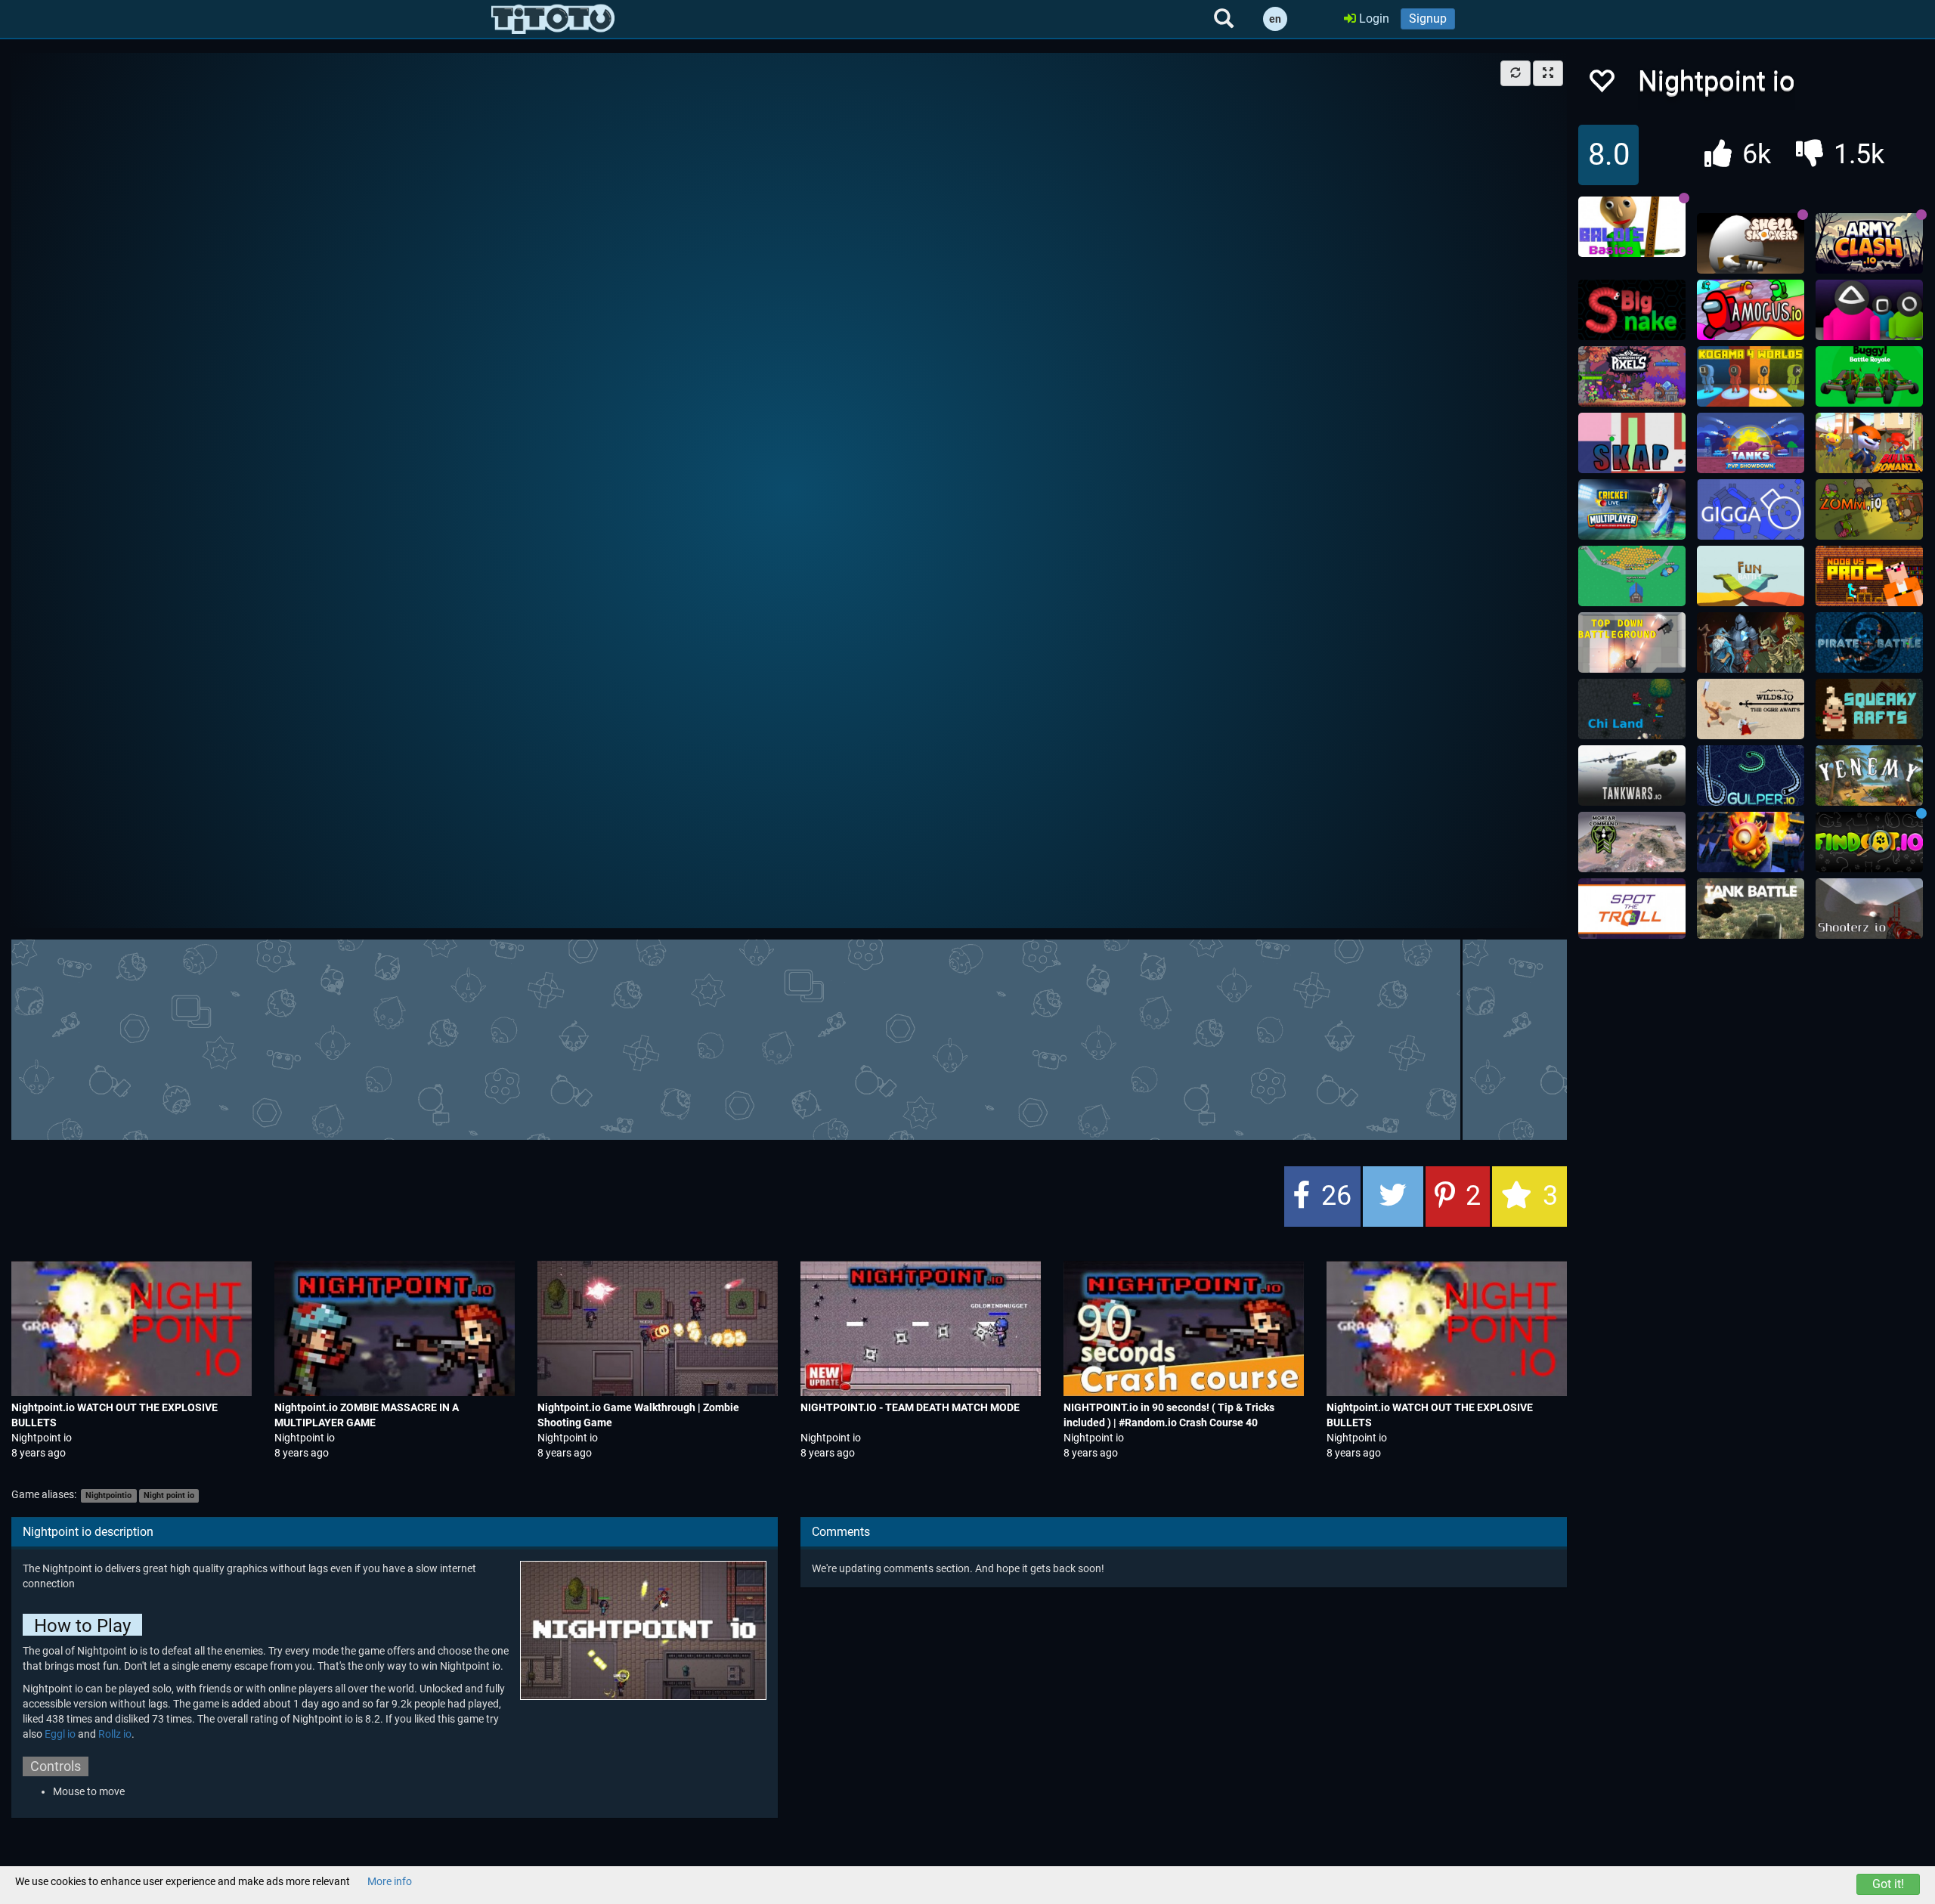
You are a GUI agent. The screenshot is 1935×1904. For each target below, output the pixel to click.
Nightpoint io (42, 1438)
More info (390, 1881)
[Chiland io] (1632, 709)
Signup (1428, 19)
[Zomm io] (1869, 509)
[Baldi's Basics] (1632, 227)
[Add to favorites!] (1601, 85)
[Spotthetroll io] (1632, 909)
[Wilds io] (1751, 709)
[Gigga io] (1751, 509)
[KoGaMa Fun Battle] (1751, 576)
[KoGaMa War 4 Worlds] (1751, 376)
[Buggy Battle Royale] (1869, 376)
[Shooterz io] (1869, 909)
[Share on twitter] (1393, 1197)
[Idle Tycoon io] (1632, 576)
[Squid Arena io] (1869, 310)
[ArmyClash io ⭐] (1869, 243)
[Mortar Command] (1632, 842)
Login (1373, 19)
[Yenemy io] (1869, 776)
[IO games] (553, 19)
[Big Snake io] (1632, 310)
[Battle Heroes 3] (1751, 642)
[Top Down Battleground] (1632, 642)
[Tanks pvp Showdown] (1751, 443)
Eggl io (60, 1734)
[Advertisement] (789, 1038)
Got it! (1888, 1884)
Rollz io (115, 1734)
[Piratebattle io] (1869, 642)
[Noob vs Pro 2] (1869, 576)
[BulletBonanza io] (1869, 443)
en (1275, 19)
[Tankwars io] (1632, 776)
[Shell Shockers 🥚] (1751, 243)
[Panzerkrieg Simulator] (1751, 909)
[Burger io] (1751, 842)
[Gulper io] (1751, 776)
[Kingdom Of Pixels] (1632, 376)
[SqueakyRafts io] (1869, 709)
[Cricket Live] (1632, 509)
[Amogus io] (1751, 310)
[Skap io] (1632, 443)
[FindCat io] (1869, 842)
